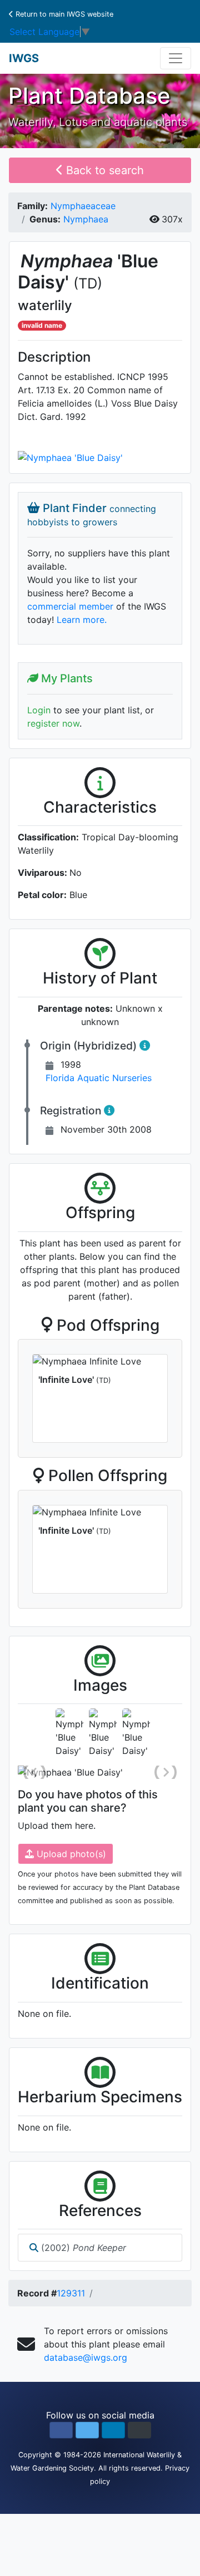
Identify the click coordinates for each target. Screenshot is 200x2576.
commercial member (70, 606)
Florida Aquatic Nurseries (99, 1078)
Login (39, 710)
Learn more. (82, 620)
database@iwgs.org (86, 2357)
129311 (71, 2293)
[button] (61, 2430)
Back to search (103, 170)
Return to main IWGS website (63, 14)
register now (53, 723)
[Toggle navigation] (176, 58)
